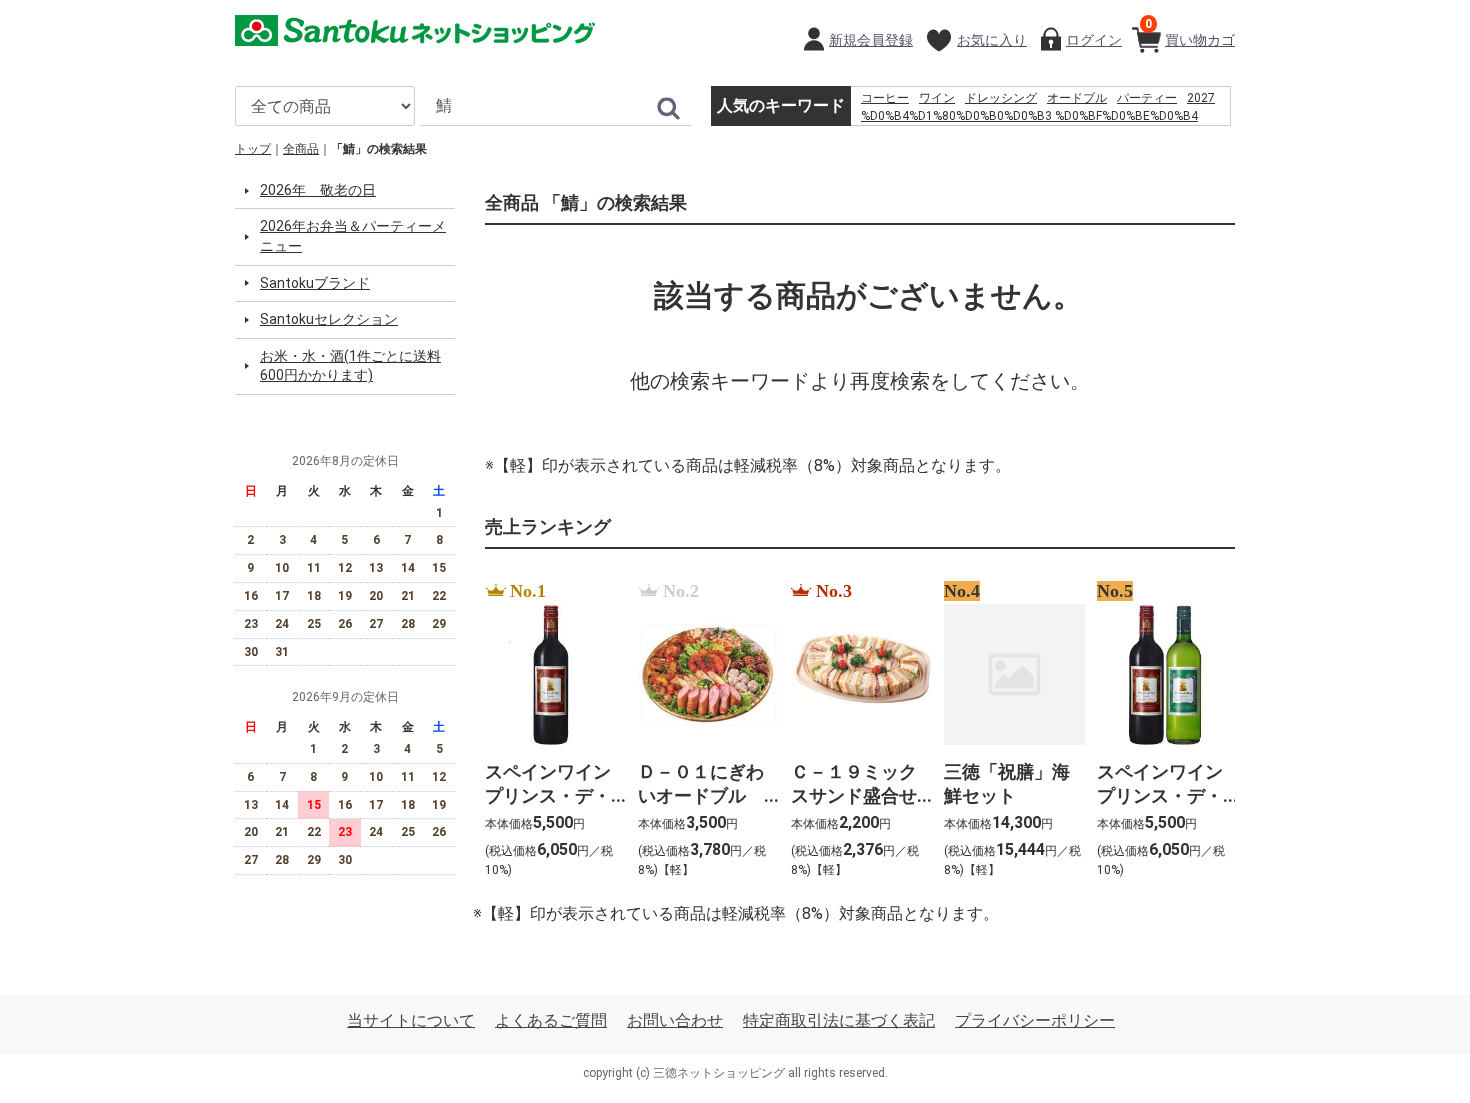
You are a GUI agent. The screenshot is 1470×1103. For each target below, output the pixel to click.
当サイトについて (411, 1021)
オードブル (1077, 98)
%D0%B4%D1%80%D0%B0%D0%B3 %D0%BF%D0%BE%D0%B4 (1029, 116)
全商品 (301, 149)
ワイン (937, 98)
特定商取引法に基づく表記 (839, 1021)
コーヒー (885, 98)
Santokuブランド (315, 283)
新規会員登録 (871, 40)
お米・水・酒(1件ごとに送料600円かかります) (350, 366)
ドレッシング (1001, 98)
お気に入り (992, 40)
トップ (253, 149)
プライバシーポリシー (1035, 1021)
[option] (549, 731)
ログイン (1094, 40)
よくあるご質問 (551, 1021)
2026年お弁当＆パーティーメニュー (353, 237)
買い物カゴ (1190, 32)
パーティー (1147, 98)
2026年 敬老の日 (318, 190)
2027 (1201, 98)
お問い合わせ (675, 1021)
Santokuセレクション (329, 320)
